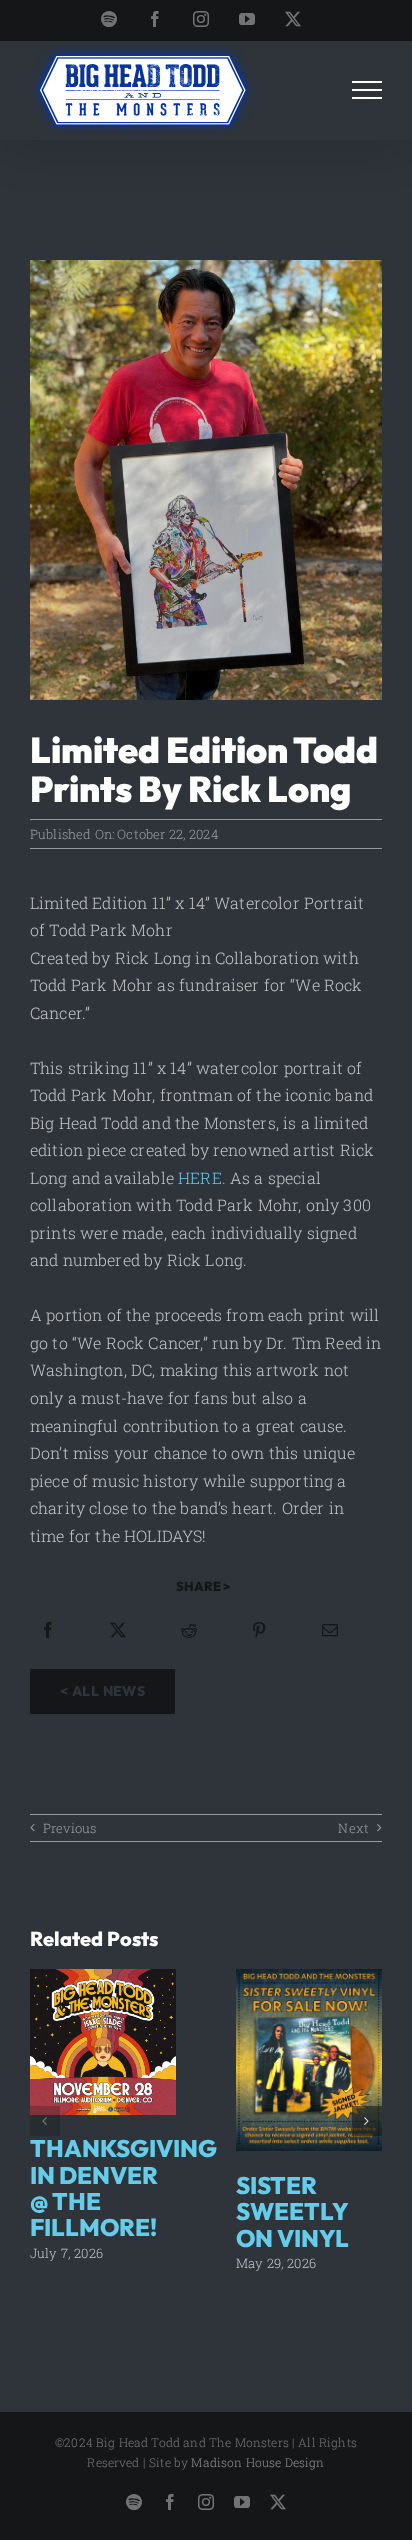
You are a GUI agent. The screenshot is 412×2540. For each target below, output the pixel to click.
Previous (69, 1828)
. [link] (224, 1177)
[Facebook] (48, 1630)
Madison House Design (257, 2462)
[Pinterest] (259, 1630)
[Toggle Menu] (367, 90)
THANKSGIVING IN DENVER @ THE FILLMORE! (123, 2187)
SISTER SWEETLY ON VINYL (292, 2211)
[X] (118, 1630)
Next (353, 1828)
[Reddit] (189, 1630)
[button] (45, 2121)
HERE (200, 1177)
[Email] (330, 1630)
